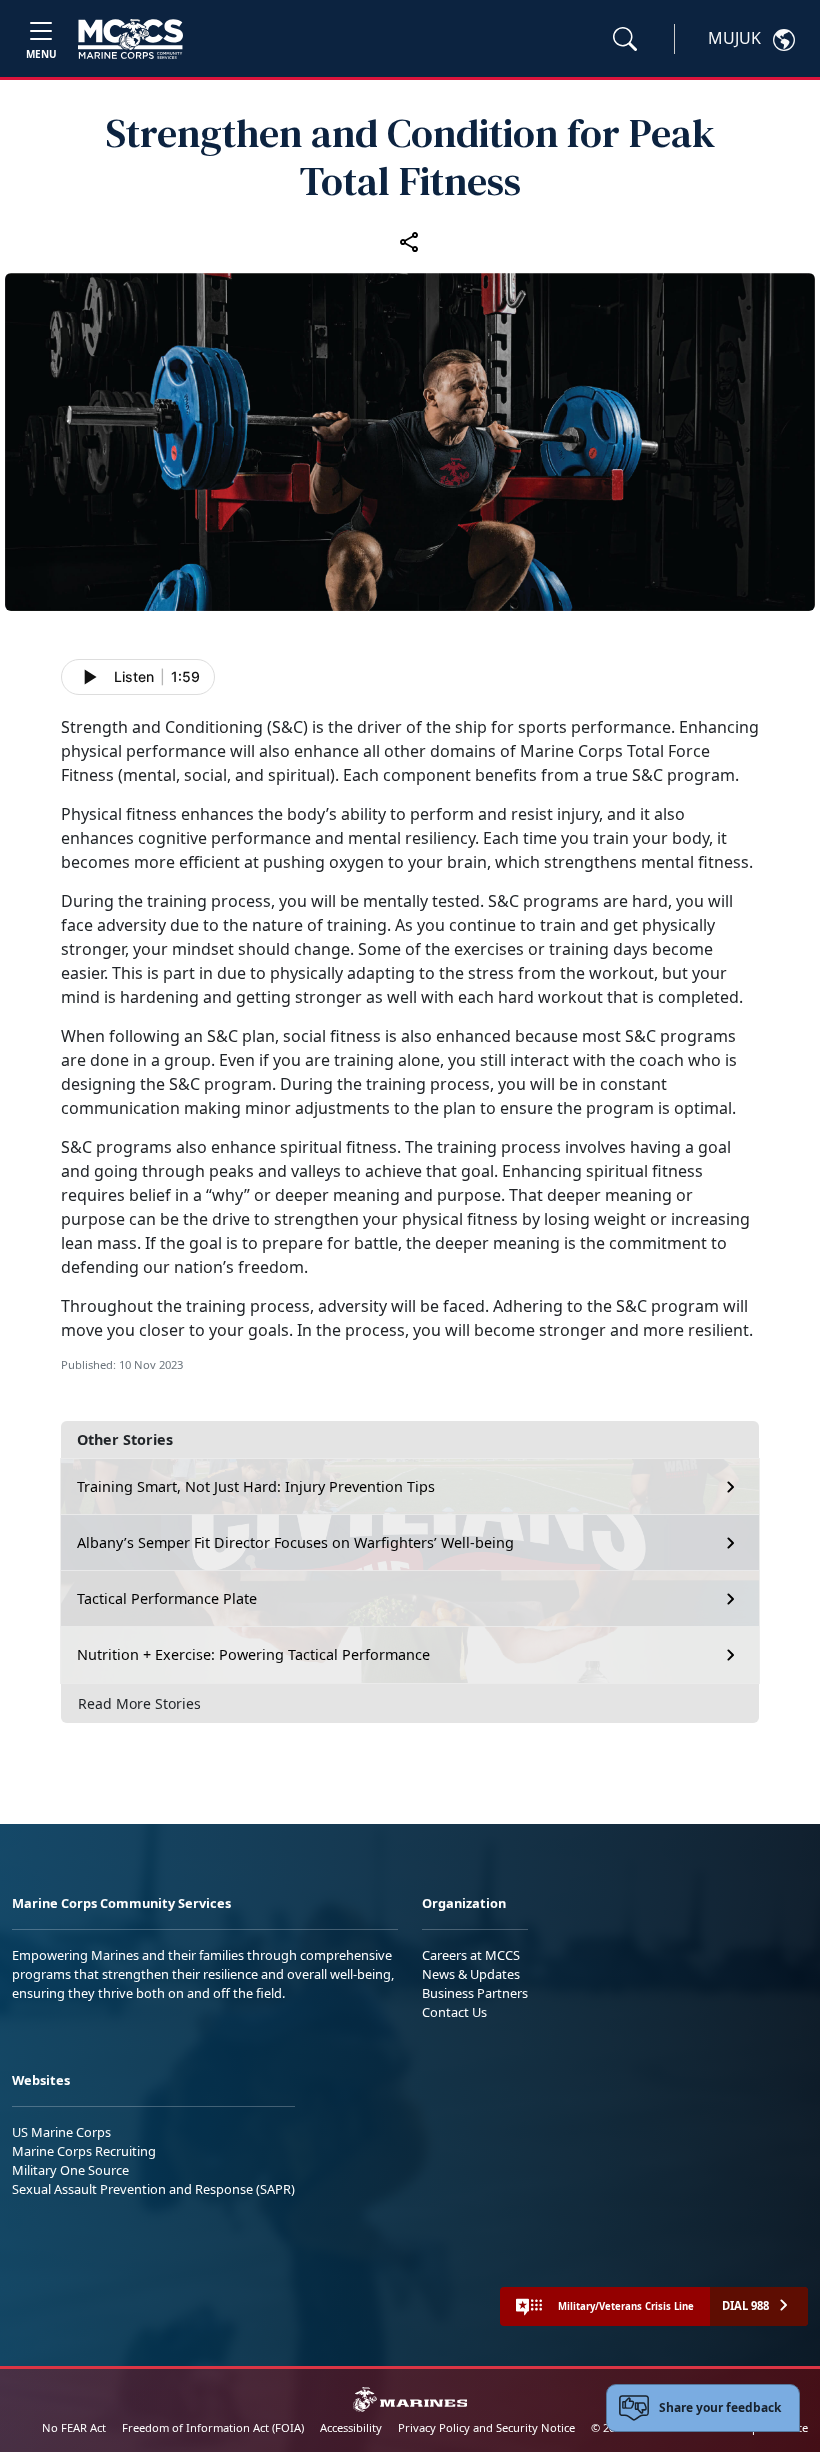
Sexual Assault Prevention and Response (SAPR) (153, 2189)
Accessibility (351, 2427)
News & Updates (471, 1974)
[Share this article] (410, 241)
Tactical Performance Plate (167, 1598)
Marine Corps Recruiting (84, 2151)
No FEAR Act (74, 2427)
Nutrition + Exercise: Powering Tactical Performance (253, 1654)
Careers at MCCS (471, 1955)
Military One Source (70, 2170)
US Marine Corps (61, 2132)
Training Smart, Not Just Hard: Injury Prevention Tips (256, 1486)
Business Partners (475, 1993)
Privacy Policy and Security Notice (486, 2427)
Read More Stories (139, 1703)
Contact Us (454, 2012)
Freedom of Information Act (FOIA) (213, 2427)
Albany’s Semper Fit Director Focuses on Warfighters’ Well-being (295, 1542)
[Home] (130, 39)
